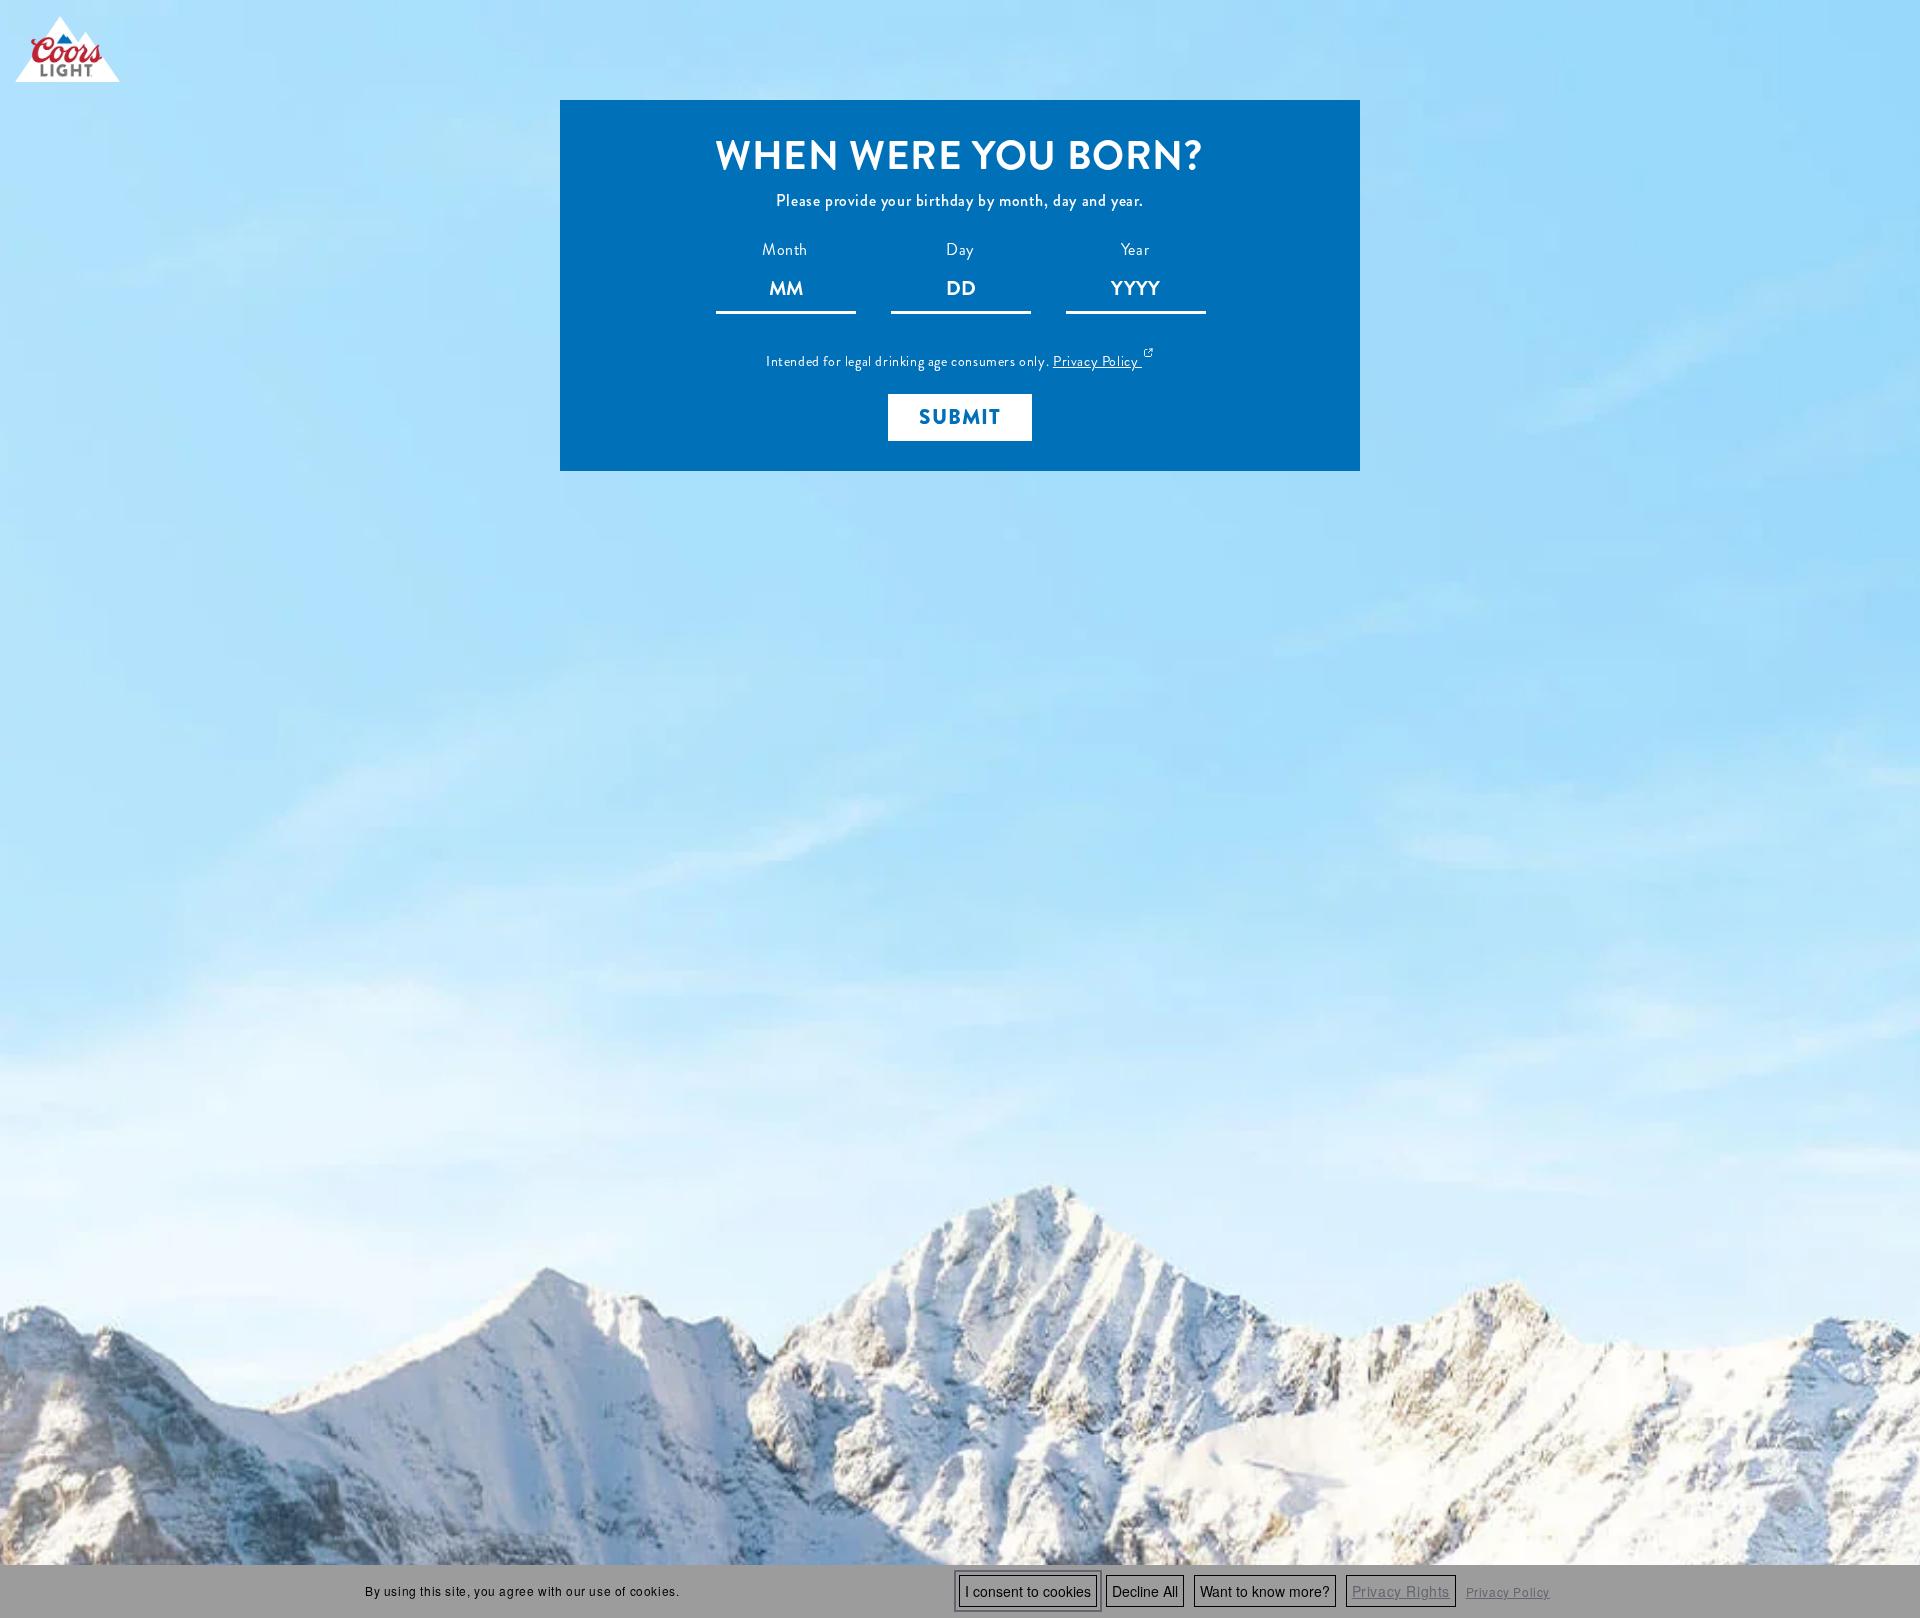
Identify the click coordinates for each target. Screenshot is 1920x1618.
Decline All (1145, 1591)
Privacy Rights (1401, 1591)
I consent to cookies (1028, 1591)
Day (960, 249)
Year (1135, 249)
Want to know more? (1265, 1591)
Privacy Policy (1508, 1591)
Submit (960, 417)
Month (785, 249)
